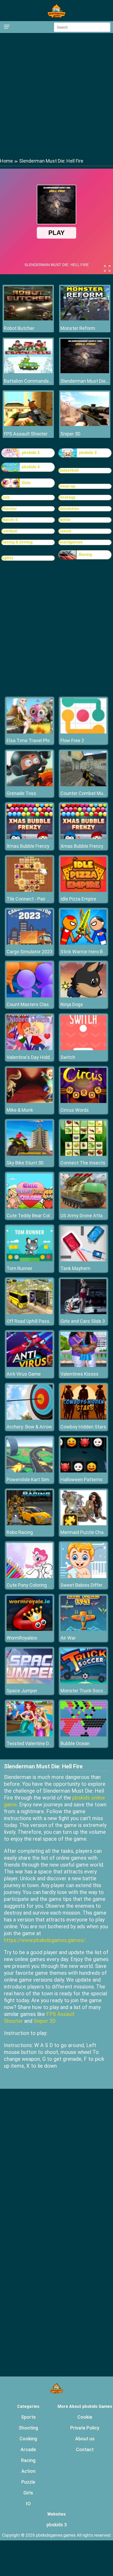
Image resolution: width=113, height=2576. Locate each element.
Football (9, 531)
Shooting (28, 2428)
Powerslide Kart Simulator (34, 1479)
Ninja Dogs (72, 1004)
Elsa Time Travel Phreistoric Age (41, 740)
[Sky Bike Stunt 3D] (30, 1154)
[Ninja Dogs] (83, 996)
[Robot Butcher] (28, 319)
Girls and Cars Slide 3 (83, 1321)
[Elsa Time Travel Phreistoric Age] (30, 732)
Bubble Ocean (75, 1743)
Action (28, 2471)
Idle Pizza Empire (78, 899)
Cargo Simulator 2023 (29, 952)
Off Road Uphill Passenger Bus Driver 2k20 (51, 1321)
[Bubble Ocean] (83, 1735)
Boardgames (70, 542)
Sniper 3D (70, 434)
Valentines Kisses (79, 1374)
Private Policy (85, 2428)
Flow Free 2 (72, 740)
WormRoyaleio (22, 1638)
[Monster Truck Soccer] (83, 1682)
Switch (68, 1057)
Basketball (68, 470)
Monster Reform (78, 328)
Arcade (28, 2449)
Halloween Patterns (81, 1479)
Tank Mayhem (75, 1268)
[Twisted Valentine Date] (30, 1735)
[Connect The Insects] (83, 1154)
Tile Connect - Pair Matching (37, 899)
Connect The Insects (83, 1163)
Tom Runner (19, 1268)
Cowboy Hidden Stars (83, 1427)
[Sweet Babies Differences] (83, 1577)
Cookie (85, 2417)
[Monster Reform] (85, 319)
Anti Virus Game (24, 1374)
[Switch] (83, 1049)
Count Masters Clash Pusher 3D (40, 1004)
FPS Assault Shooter (26, 434)
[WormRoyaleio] (30, 1629)
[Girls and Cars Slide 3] (83, 1313)
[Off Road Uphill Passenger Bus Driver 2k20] (30, 1313)
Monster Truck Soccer (84, 1691)
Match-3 (9, 520)
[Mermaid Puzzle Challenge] (83, 1524)
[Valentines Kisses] (83, 1365)
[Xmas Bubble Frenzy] (30, 838)
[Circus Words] (83, 1102)
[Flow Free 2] (83, 732)
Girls (26, 483)
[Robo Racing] (30, 1524)
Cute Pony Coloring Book (32, 1585)
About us (85, 2439)
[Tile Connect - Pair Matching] (30, 890)
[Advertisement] (56, 95)
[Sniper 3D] (85, 425)
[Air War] (83, 1629)
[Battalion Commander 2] (28, 372)
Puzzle (28, 2482)
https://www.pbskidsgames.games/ (45, 1940)
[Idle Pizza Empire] (83, 890)
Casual (65, 531)
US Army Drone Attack (84, 1216)
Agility (7, 558)
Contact (85, 2449)
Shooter (9, 509)
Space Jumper (22, 1691)
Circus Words (75, 1110)
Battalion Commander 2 (28, 381)
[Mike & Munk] (30, 1102)
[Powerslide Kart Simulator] (30, 1471)
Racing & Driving (17, 542)
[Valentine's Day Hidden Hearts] (30, 1049)
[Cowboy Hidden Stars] (83, 1418)
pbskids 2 (31, 453)
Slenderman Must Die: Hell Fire (85, 381)
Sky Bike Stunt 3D (25, 1163)
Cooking (28, 2439)
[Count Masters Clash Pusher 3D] (30, 996)
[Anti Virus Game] (30, 1365)
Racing (85, 555)
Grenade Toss (21, 793)
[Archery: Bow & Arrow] (30, 1418)
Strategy (67, 497)
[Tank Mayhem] (83, 1260)
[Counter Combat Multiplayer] (83, 785)
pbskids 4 (31, 467)
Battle (64, 520)
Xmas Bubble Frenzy (28, 846)
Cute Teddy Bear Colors (32, 1216)
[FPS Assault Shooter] (28, 425)
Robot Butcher (19, 328)
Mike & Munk (20, 1110)
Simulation (69, 509)
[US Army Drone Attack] (83, 1207)
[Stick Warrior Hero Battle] (83, 943)
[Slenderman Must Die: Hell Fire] (85, 372)
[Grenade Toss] (30, 785)
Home (6, 161)
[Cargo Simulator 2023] (30, 943)
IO (28, 2504)
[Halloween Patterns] (83, 1471)
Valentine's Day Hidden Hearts (39, 1057)
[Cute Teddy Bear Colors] (30, 1207)
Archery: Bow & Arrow (29, 1427)
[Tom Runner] (30, 1260)
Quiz (6, 497)
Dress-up (67, 486)
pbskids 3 (88, 453)
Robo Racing (20, 1532)
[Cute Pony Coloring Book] (30, 1577)
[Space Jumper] (30, 1682)
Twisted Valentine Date (31, 1743)
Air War (68, 1638)
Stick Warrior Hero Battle (87, 952)
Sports (28, 2417)
